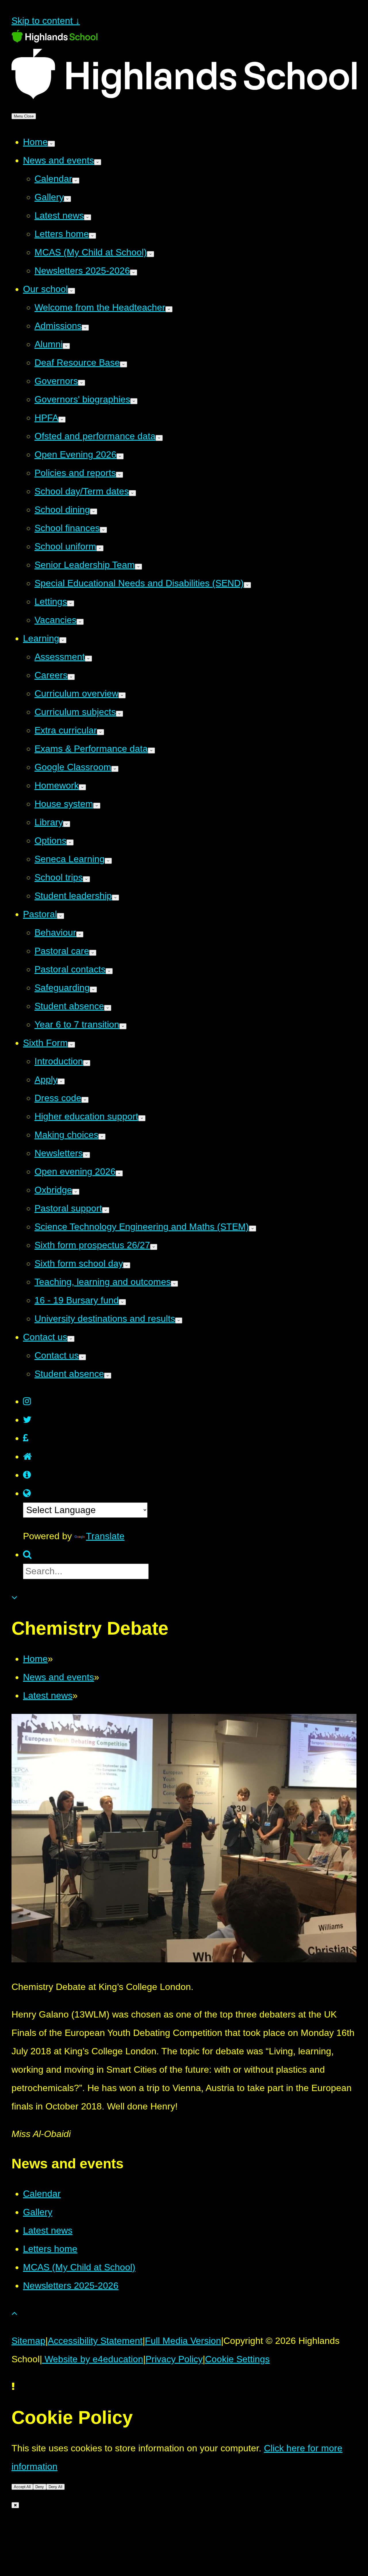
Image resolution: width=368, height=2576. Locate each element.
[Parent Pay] (26, 1438)
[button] (27, 1493)
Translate (105, 1536)
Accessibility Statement (95, 2341)
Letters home (50, 2249)
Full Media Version (183, 2341)
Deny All (55, 2487)
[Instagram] (27, 1401)
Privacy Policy (174, 2359)
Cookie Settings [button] (237, 2359)
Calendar (42, 2194)
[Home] (27, 1456)
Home (35, 1659)
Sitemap (28, 2341)
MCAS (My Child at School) (79, 2267)
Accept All (22, 2487)
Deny (40, 2487)
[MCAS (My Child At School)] (27, 1475)
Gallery (38, 2212)
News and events (59, 1677)
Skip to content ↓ (46, 21)
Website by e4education (93, 2359)
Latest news (48, 1696)
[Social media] (27, 1420)
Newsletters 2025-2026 (71, 2286)
